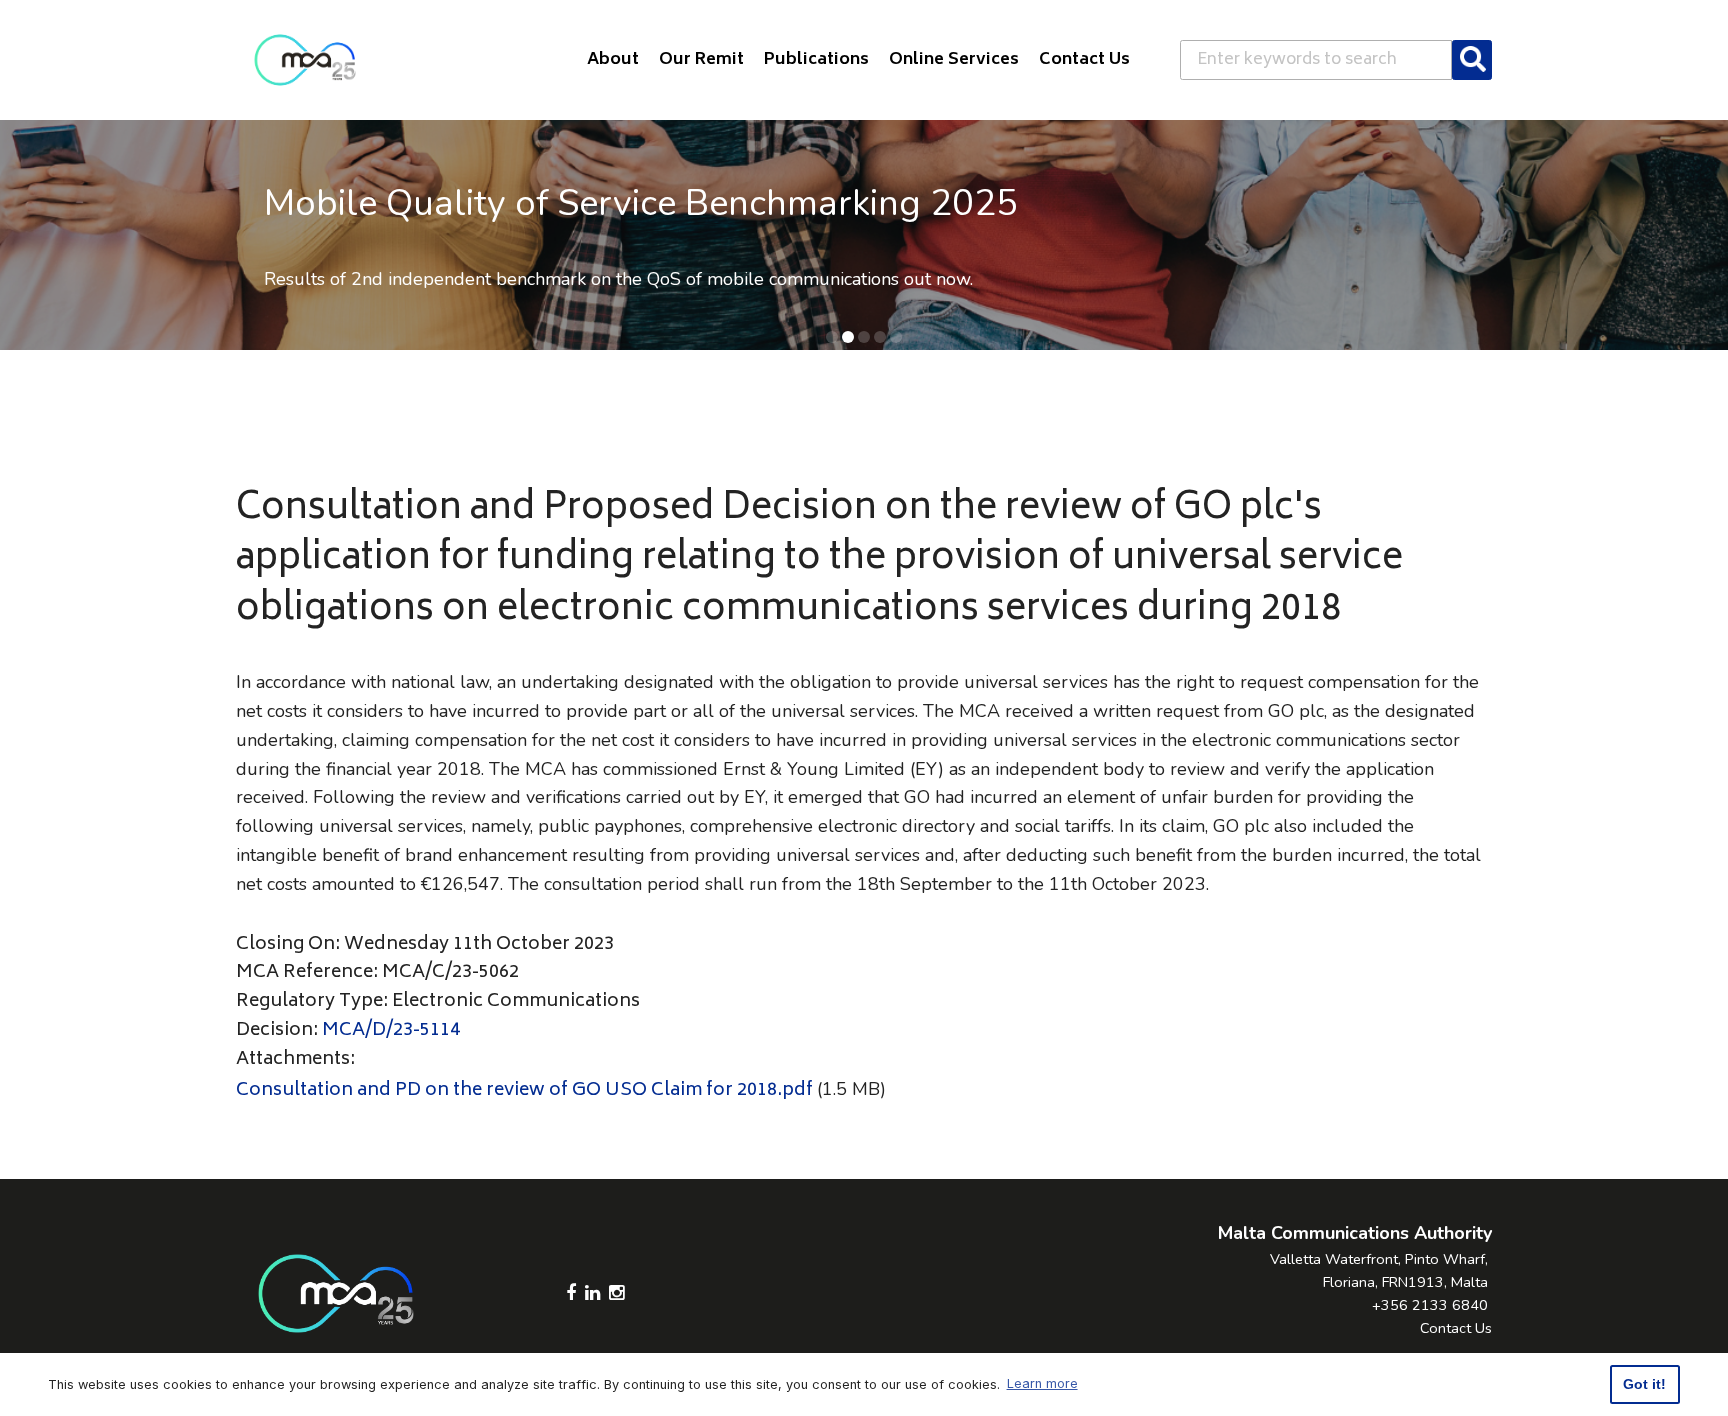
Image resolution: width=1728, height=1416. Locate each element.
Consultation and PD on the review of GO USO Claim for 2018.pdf (524, 1091)
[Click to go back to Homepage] (305, 60)
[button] (832, 337)
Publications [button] (816, 60)
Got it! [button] (1644, 1384)
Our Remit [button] (701, 60)
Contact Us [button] (1084, 60)
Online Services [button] (954, 60)
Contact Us (1456, 1328)
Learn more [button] (1042, 1383)
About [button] (613, 60)
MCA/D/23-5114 (391, 1031)
